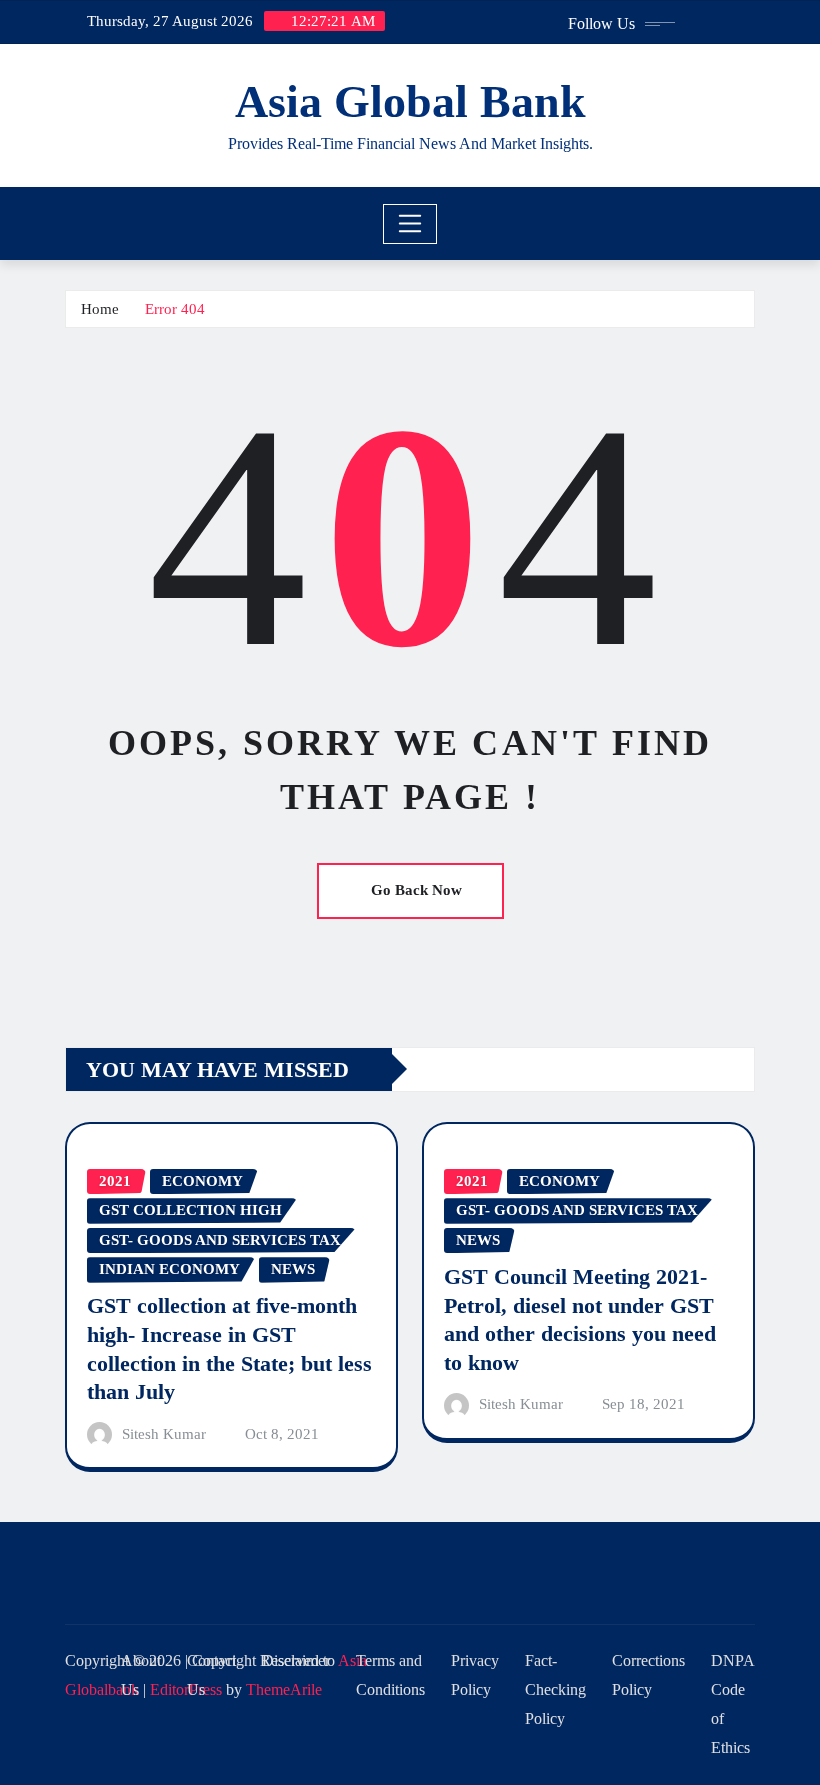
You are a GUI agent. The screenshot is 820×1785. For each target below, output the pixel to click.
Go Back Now (416, 890)
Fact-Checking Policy (555, 1689)
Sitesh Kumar (164, 1434)
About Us (141, 1675)
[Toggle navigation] (410, 224)
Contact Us (211, 1675)
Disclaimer (296, 1660)
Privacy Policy (475, 1675)
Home (100, 309)
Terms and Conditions (390, 1675)
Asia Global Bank (410, 101)
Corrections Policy (648, 1675)
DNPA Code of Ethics (733, 1703)
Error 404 (175, 309)
